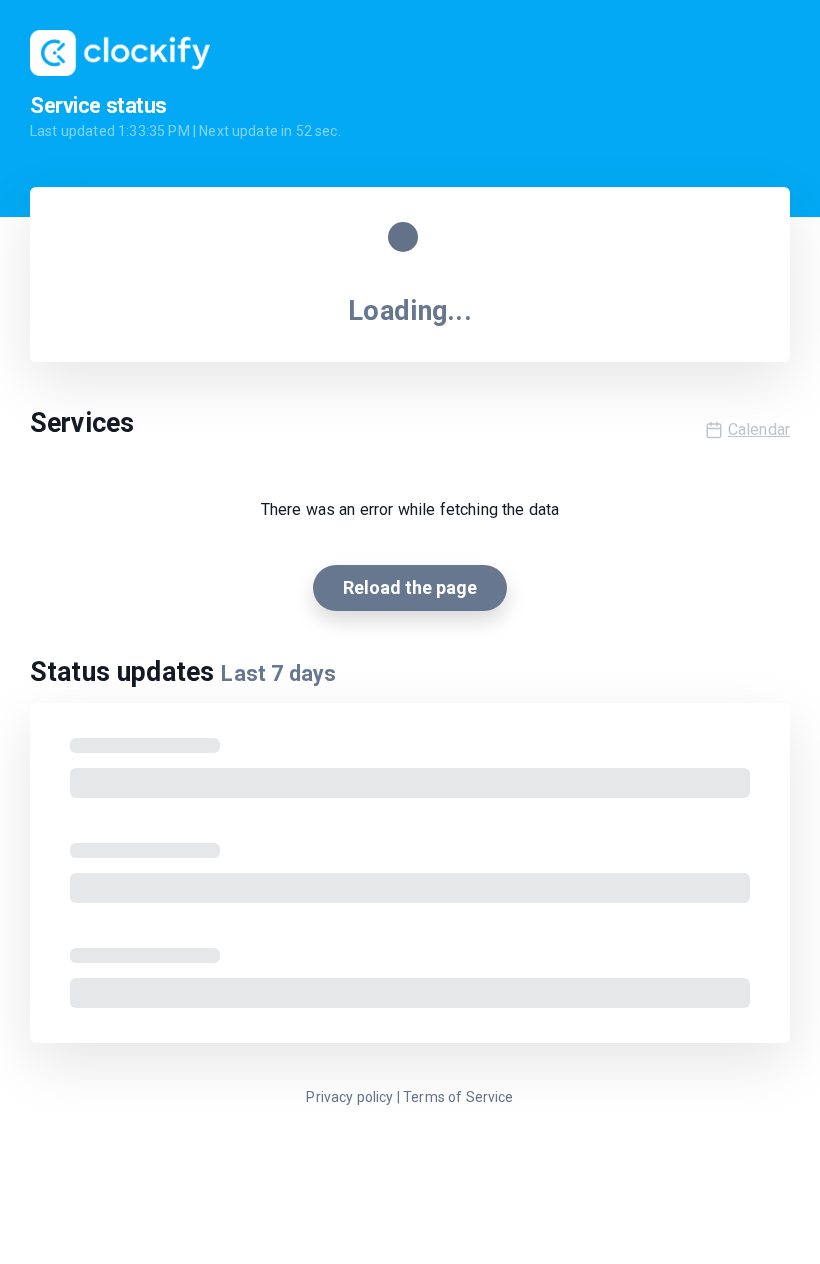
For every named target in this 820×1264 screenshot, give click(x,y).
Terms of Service (458, 1097)
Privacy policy (349, 1097)
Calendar (759, 429)
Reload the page (410, 587)
